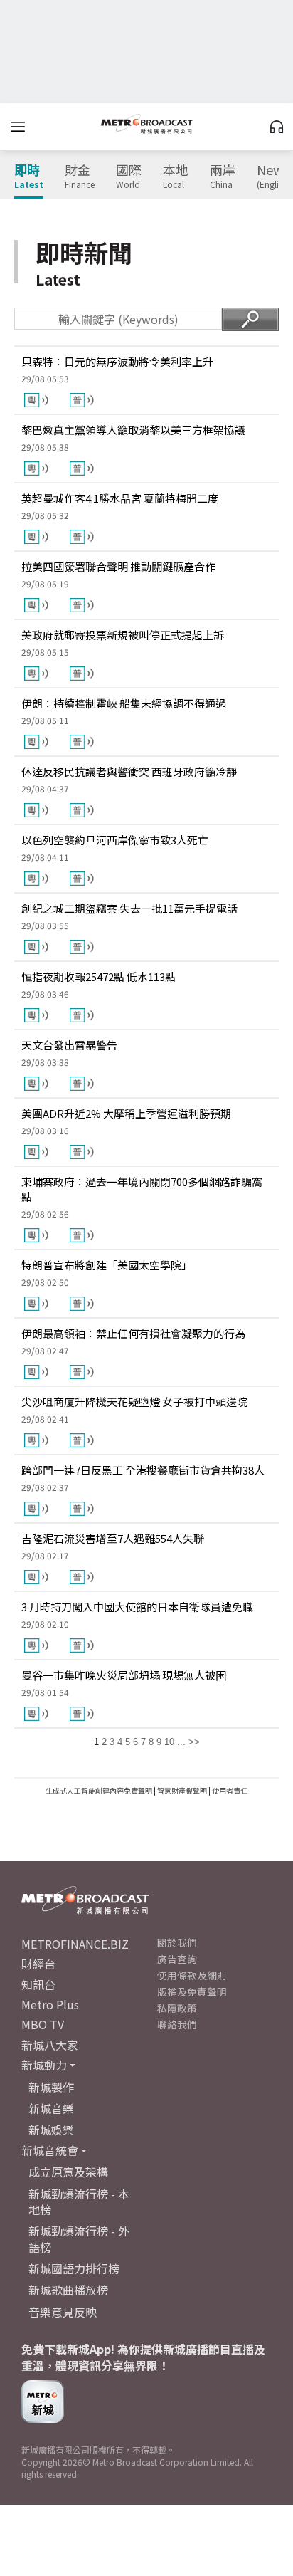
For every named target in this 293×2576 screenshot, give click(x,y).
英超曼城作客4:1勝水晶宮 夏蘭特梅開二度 (120, 498)
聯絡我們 (177, 2024)
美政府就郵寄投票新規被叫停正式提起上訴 (123, 635)
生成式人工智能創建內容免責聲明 (99, 1790)
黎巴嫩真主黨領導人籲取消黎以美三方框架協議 (133, 430)
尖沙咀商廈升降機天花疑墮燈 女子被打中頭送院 (134, 1402)
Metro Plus (50, 2004)
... (181, 1742)
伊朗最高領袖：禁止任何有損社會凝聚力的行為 (133, 1333)
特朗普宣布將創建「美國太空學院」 (107, 1265)
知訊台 (38, 1984)
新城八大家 (50, 2045)
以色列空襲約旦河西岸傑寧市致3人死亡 (115, 840)
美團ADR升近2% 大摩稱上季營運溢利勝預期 (126, 1113)
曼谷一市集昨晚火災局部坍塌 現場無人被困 (124, 1675)
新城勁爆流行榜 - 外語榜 (79, 2239)
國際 (129, 177)
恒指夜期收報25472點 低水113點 (98, 977)
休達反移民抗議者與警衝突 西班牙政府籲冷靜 (129, 771)
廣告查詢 (177, 1959)
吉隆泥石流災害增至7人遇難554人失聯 (113, 1538)
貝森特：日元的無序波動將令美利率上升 (117, 361)
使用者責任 (230, 1790)
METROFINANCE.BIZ (75, 1944)
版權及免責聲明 (192, 1991)
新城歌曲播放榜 (68, 2290)
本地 (176, 177)
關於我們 (177, 1942)
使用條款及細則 (192, 1975)
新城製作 (51, 2087)
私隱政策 (177, 2008)
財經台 (38, 1964)
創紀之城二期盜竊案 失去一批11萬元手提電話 (129, 908)
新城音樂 (51, 2108)
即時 (29, 177)
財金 (80, 177)
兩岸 (223, 177)
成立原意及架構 (68, 2172)
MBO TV (43, 2024)
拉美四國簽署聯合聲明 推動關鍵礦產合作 (118, 566)
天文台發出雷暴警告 (69, 1045)
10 (169, 1742)
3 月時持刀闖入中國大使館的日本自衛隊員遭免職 (137, 1607)
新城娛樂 (51, 2130)
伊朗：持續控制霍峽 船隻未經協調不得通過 (124, 703)
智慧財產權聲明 (182, 1790)
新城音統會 (50, 2150)
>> (194, 1742)
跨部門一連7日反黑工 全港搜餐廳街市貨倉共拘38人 (143, 1470)
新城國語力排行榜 (74, 2268)
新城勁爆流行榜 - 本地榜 (79, 2201)
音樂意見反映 (63, 2312)
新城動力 (44, 2065)
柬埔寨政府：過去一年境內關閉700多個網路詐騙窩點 (142, 1189)
